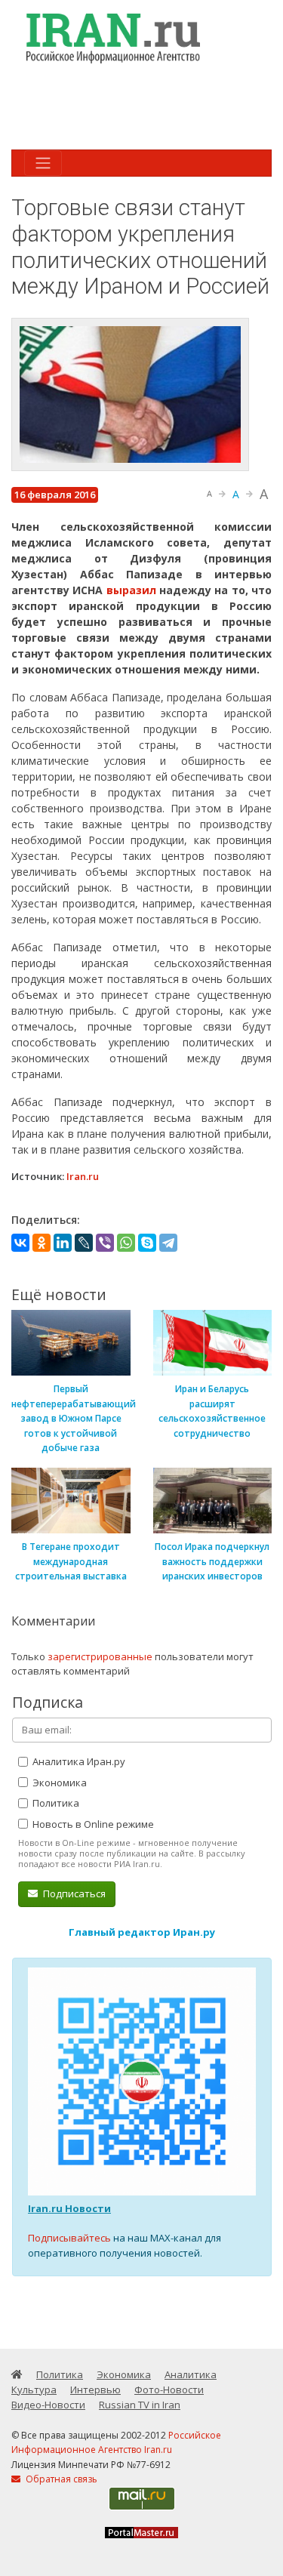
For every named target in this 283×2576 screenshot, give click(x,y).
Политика (55, 1803)
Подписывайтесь (69, 2238)
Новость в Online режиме (92, 1824)
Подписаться (73, 1893)
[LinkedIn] (63, 1243)
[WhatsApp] (126, 1243)
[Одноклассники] (42, 1243)
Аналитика (191, 2374)
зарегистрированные (100, 1656)
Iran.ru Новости (69, 2208)
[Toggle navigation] (43, 163)
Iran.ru (83, 1176)
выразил (131, 590)
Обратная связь (60, 2479)
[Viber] (105, 1243)
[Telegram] (168, 1243)
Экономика (58, 1783)
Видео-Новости (48, 2405)
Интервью (95, 2390)
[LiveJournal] (84, 1243)
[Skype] (147, 1243)
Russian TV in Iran (140, 2405)
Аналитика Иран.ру (78, 1761)
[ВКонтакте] (20, 1243)
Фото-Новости (169, 2390)
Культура (34, 2390)
